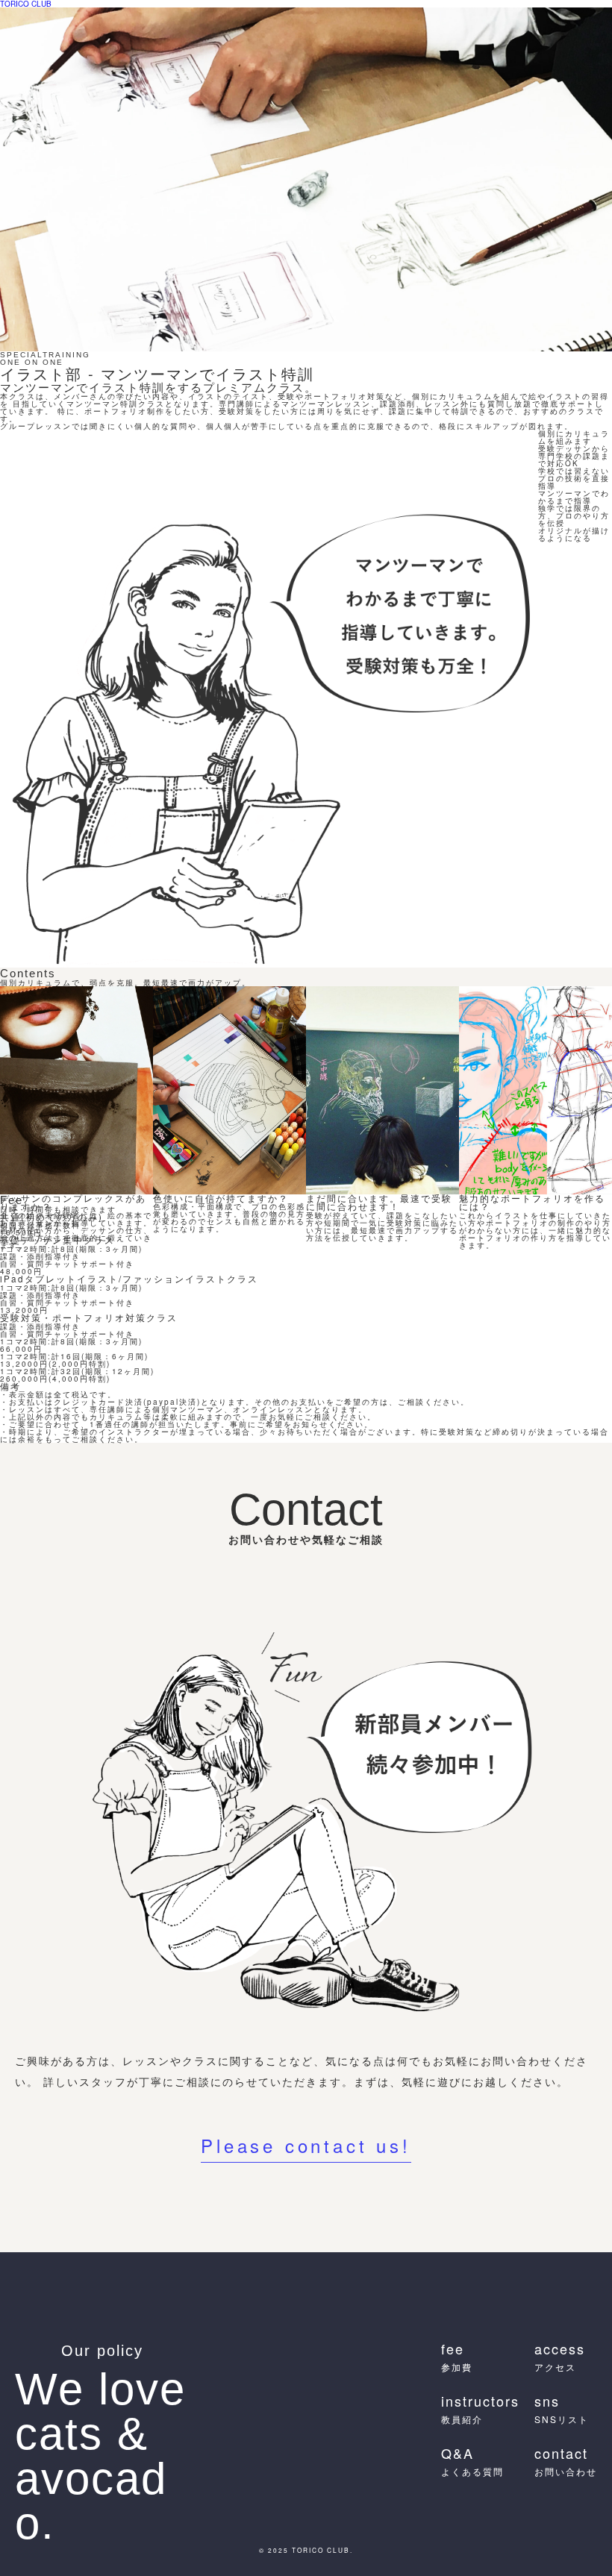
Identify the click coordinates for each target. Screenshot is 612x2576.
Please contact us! (306, 2147)
